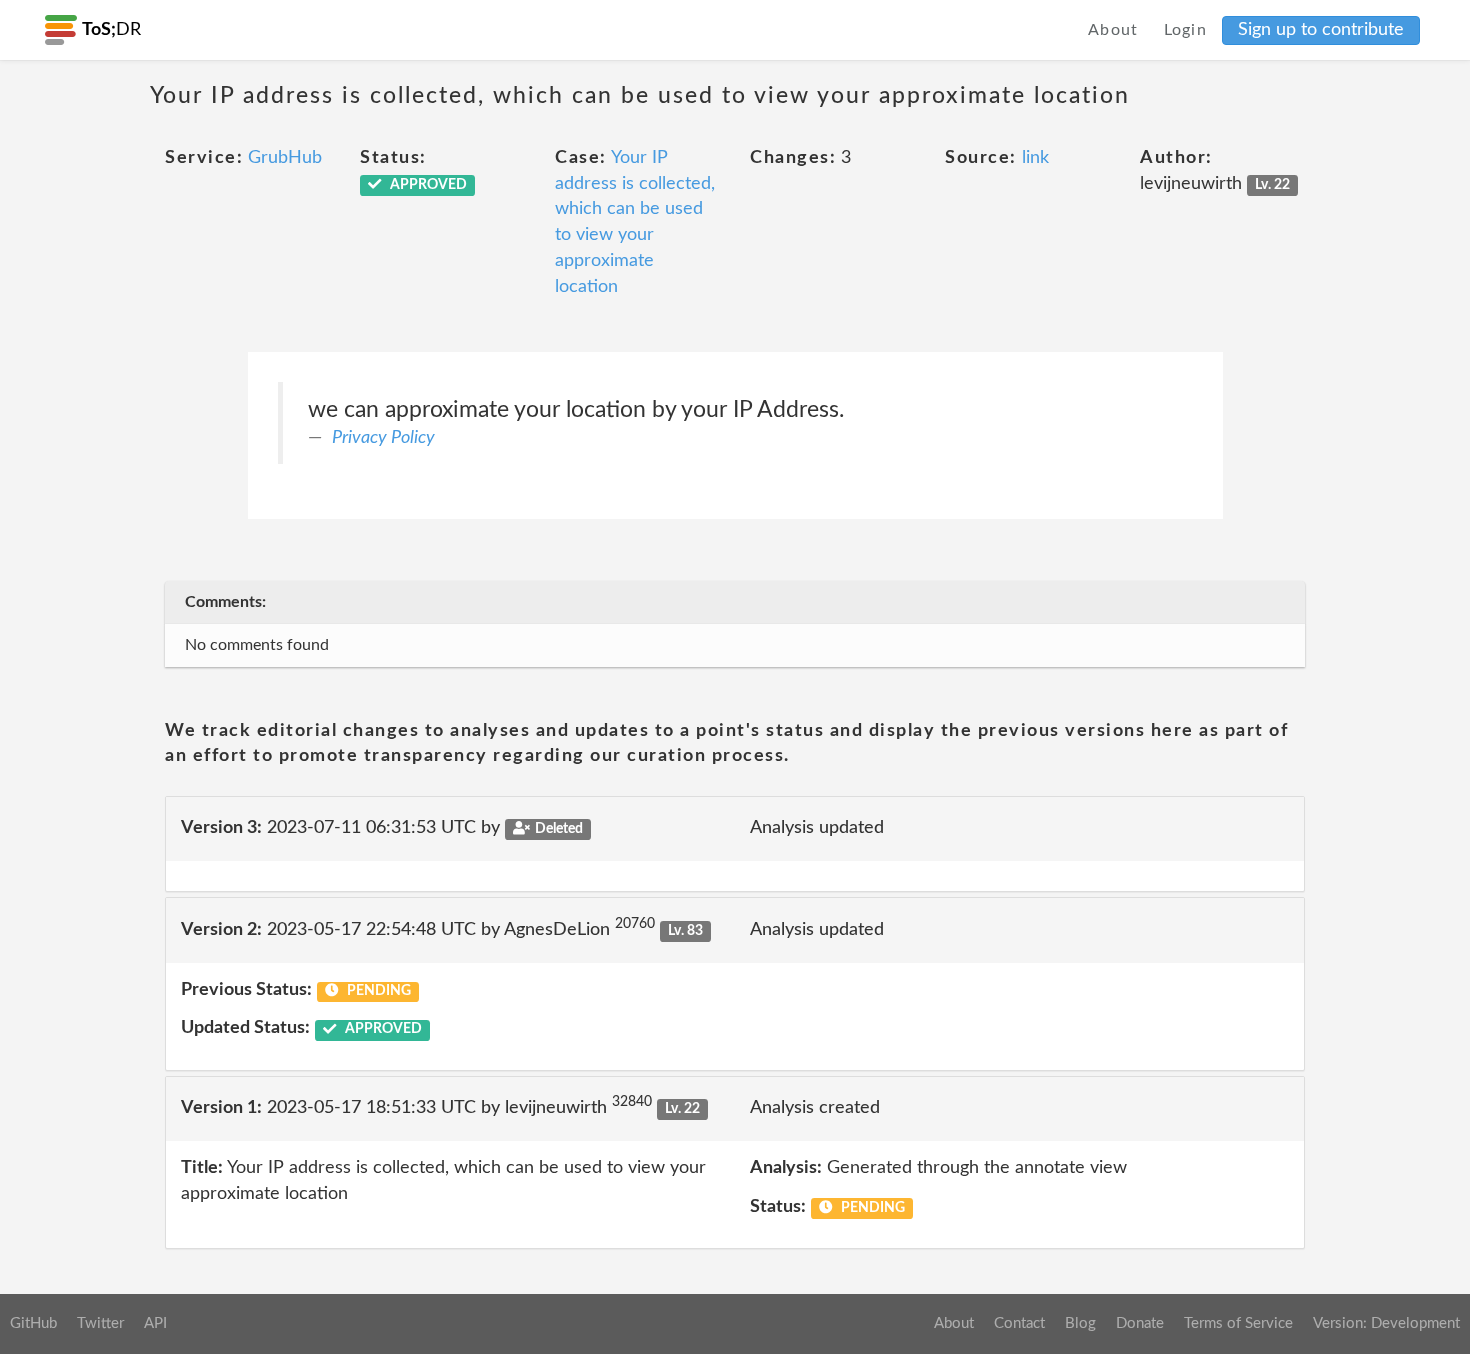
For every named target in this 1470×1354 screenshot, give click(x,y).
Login (1186, 30)
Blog (1080, 1323)
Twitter (100, 1323)
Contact (1019, 1323)
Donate (1140, 1323)
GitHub (33, 1323)
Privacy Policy (383, 438)
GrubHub (285, 158)
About (1113, 30)
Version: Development (1386, 1323)
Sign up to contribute (1321, 30)
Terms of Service (1238, 1323)
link (1035, 158)
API (155, 1323)
